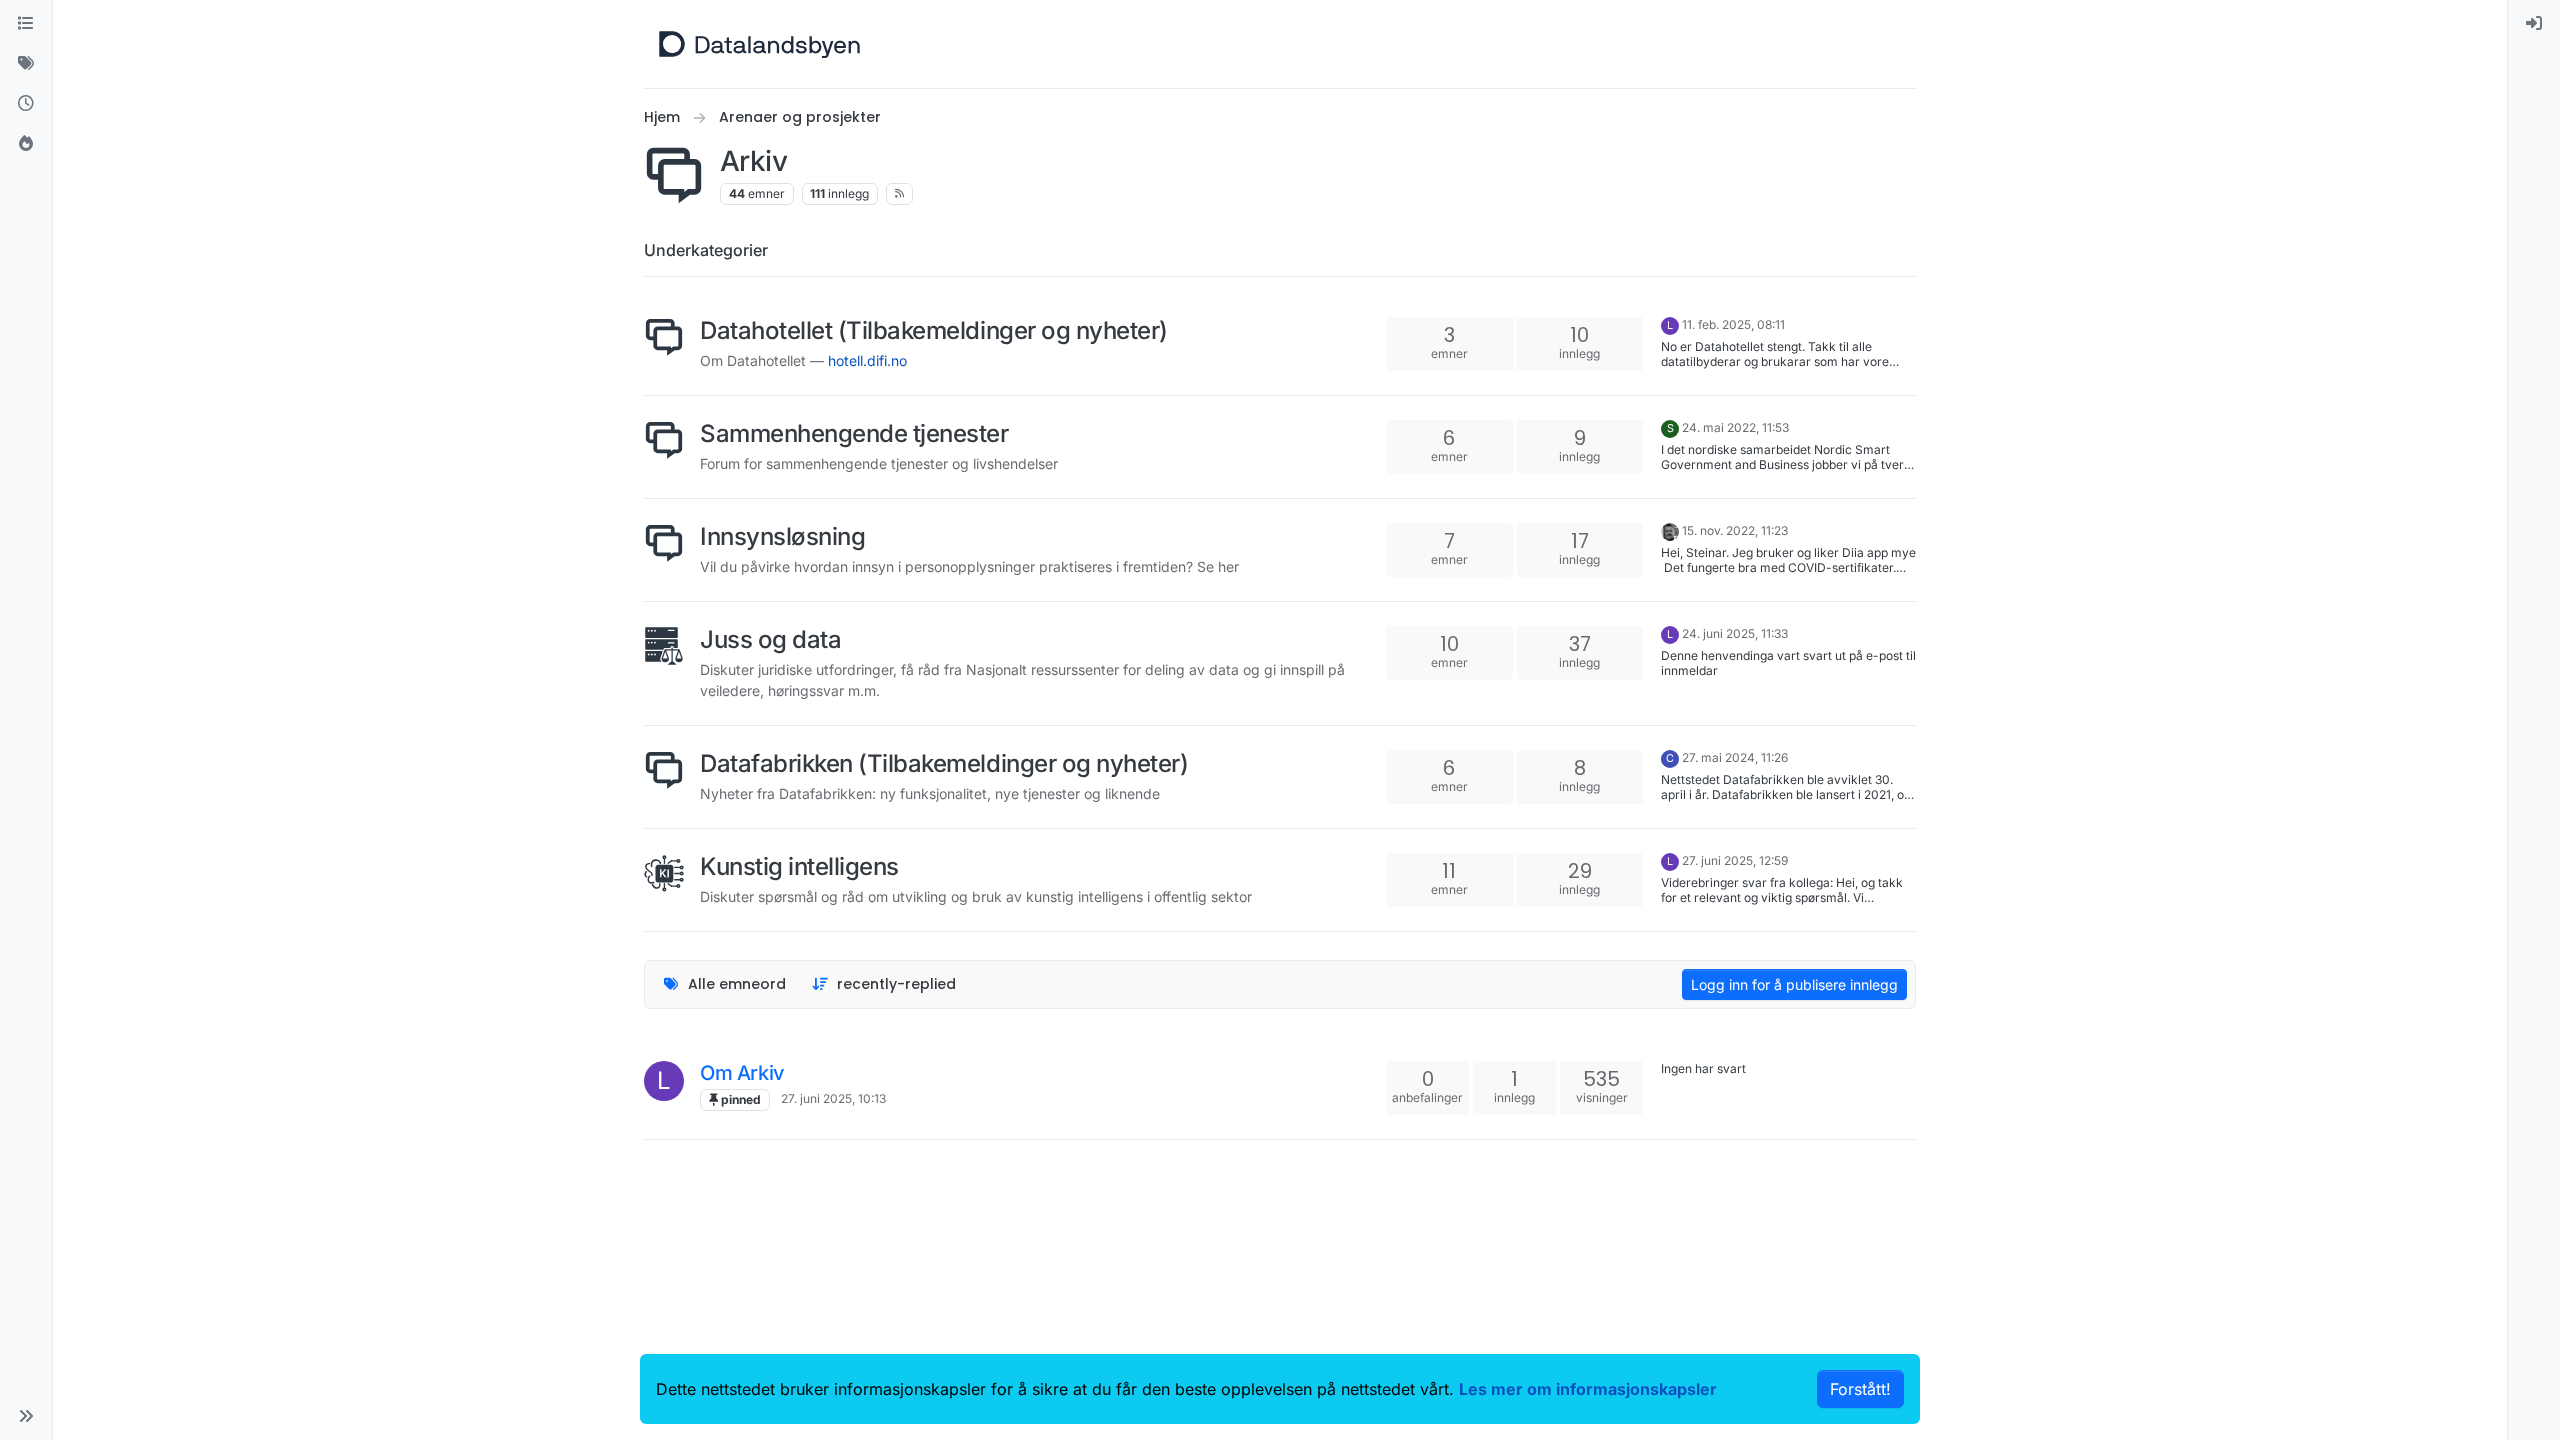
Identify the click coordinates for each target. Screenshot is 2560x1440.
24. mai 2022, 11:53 (1735, 427)
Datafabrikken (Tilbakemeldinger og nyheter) (944, 763)
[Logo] (759, 44)
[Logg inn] (2534, 24)
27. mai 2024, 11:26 (1735, 757)
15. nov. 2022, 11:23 (1735, 530)
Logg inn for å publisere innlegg (1794, 984)
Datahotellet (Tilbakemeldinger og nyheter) (934, 330)
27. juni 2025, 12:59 (1735, 860)
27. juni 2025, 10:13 (833, 1098)
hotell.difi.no (867, 360)
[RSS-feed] (899, 194)
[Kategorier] (26, 24)
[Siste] (26, 104)
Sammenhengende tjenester (854, 433)
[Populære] (26, 144)
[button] (26, 1416)
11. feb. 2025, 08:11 (1733, 324)
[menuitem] (2534, 24)
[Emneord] (26, 64)
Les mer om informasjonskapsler (1588, 1389)
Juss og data (770, 639)
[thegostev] (1670, 530)
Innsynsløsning (782, 536)
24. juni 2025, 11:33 (1735, 633)
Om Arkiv (742, 1073)
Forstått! (1860, 1389)
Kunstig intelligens (799, 866)
